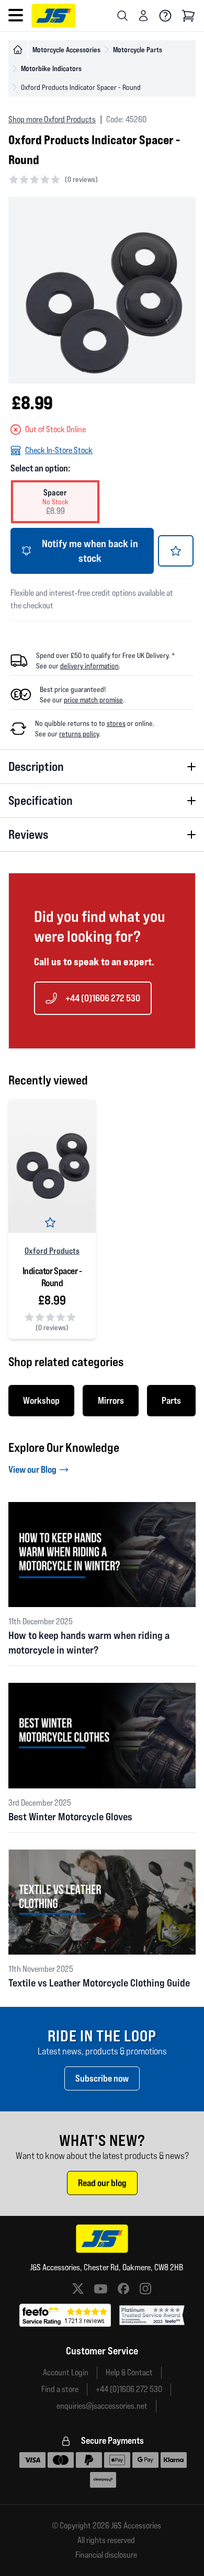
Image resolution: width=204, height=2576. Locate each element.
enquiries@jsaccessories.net (102, 2406)
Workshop (41, 1400)
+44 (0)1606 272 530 (103, 998)
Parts (171, 1400)
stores (116, 723)
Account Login (66, 2372)
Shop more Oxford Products (52, 119)
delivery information (89, 666)
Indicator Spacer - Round (52, 1277)
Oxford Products (52, 1251)
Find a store (60, 2389)
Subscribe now (102, 2078)
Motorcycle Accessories (66, 49)
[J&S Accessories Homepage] (54, 16)
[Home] (18, 50)
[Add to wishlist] (176, 551)
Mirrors (111, 1400)
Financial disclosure (106, 2555)
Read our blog (102, 2183)
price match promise (93, 700)
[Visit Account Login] (143, 16)
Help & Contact (129, 2372)
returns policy (79, 734)
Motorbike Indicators (51, 68)
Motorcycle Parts (138, 49)
